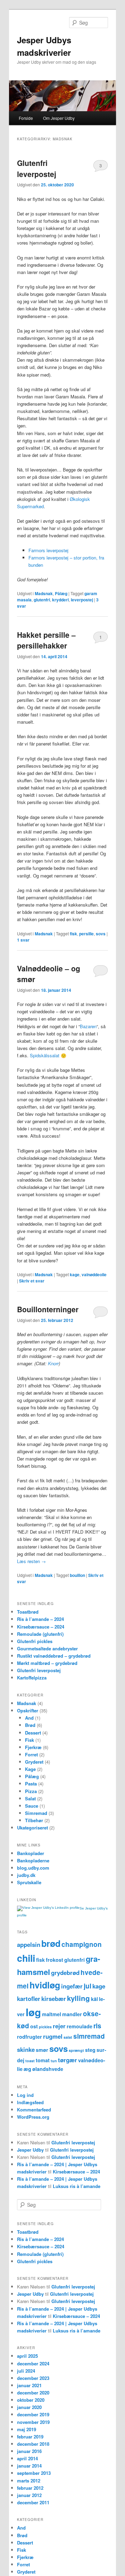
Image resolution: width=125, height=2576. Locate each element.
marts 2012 (29, 2481)
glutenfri (42, 600)
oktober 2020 (31, 2400)
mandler (72, 2014)
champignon (82, 1944)
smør (42, 2050)
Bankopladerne (33, 1860)
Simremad (36, 1813)
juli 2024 (26, 2371)
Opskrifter (28, 1710)
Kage (30, 1769)
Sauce (32, 1806)
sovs (101, 934)
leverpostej (82, 600)
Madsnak (44, 593)
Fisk (30, 1740)
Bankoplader (31, 1853)
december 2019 (33, 2414)
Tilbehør (34, 1820)
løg (33, 2012)
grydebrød (65, 1973)
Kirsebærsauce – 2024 (41, 1627)
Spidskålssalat (45, 1055)
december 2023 (33, 2378)
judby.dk (26, 1875)
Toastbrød (28, 1612)
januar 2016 (29, 2451)
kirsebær (54, 1999)
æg (27, 2069)
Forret (31, 1754)
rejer (59, 2026)
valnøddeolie (94, 1274)
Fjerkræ (33, 1747)
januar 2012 (29, 2495)
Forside (26, 118)
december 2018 (33, 2444)
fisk (73, 934)
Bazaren (88, 1026)
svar (23, 940)
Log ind (25, 2095)
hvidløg (45, 1985)
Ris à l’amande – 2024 (40, 1619)
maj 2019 (27, 2429)
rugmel (53, 2036)
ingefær (72, 1986)
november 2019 (33, 2422)
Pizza (31, 1791)
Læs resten (31, 1561)
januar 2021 (29, 2385)
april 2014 (27, 2458)
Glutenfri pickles (35, 1641)
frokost (55, 1960)
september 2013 (34, 2473)
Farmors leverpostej (48, 550)
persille (86, 934)
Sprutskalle (29, 1882)
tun (54, 2061)
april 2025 (27, 2356)
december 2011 (33, 2502)
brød (51, 1943)
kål (94, 1999)
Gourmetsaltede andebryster (47, 1648)
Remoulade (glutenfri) (40, 1634)
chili (26, 1958)
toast (30, 2061)
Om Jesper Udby (59, 118)
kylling (78, 1998)
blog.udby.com (33, 1868)
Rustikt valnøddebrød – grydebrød (54, 1656)
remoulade (80, 2026)
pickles (45, 2027)
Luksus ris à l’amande (77, 2186)
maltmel (52, 2014)
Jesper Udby (30, 2150)
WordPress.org (33, 2117)
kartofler (29, 1999)
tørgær (68, 2060)
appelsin (29, 1944)
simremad (89, 2036)
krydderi (60, 600)
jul (87, 1986)
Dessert (33, 1733)
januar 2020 (29, 2407)
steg (90, 2050)
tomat (43, 2060)
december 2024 (33, 2363)
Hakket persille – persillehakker (46, 640)
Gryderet (34, 1762)
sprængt (76, 2050)
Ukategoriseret (32, 1828)
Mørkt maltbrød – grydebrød (47, 1663)
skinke (26, 2049)
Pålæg (61, 593)
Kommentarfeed (34, 2110)
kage (75, 1274)
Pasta (31, 1784)
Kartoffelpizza (32, 1678)
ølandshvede (48, 2069)
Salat (30, 1798)
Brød (30, 1725)
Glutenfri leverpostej (37, 168)
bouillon (77, 1575)
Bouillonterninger (48, 1309)
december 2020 (33, 2393)
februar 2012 (30, 2488)
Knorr (53, 1363)
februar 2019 (30, 2437)
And (29, 1718)
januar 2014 (29, 2466)
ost (34, 2026)
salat (68, 2037)
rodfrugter (30, 2037)
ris (97, 2026)
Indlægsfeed (30, 2102)
